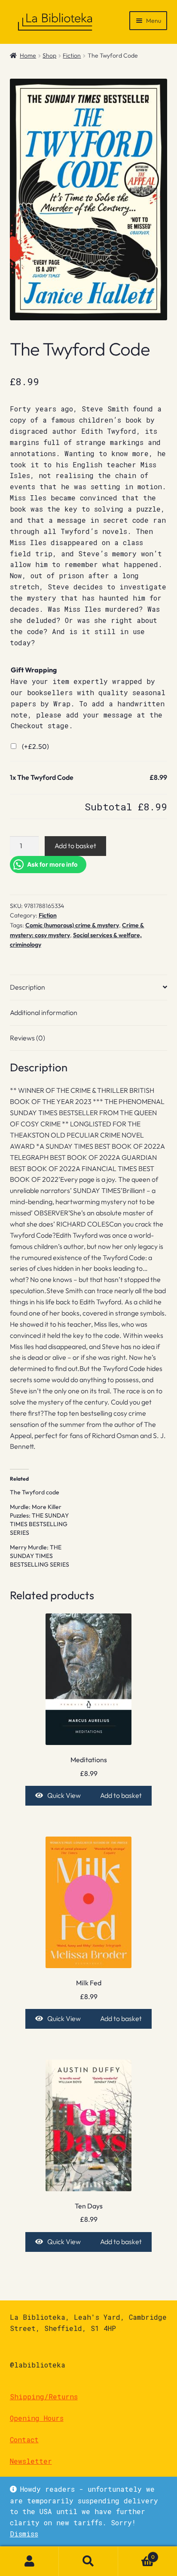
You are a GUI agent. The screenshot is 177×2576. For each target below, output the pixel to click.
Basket (137, 2554)
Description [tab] (27, 987)
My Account (29, 2561)
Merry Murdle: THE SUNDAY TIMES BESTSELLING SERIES (40, 1556)
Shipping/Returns (44, 2397)
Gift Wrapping (34, 670)
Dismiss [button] (24, 2534)
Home (28, 55)
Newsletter (31, 2461)
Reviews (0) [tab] (27, 1038)
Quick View (64, 1795)
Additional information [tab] (44, 1012)
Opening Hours (37, 2418)
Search (88, 2561)
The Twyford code (35, 1492)
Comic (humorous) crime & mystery (72, 925)
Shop (49, 55)
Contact (24, 2440)
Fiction (72, 55)
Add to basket (75, 846)
